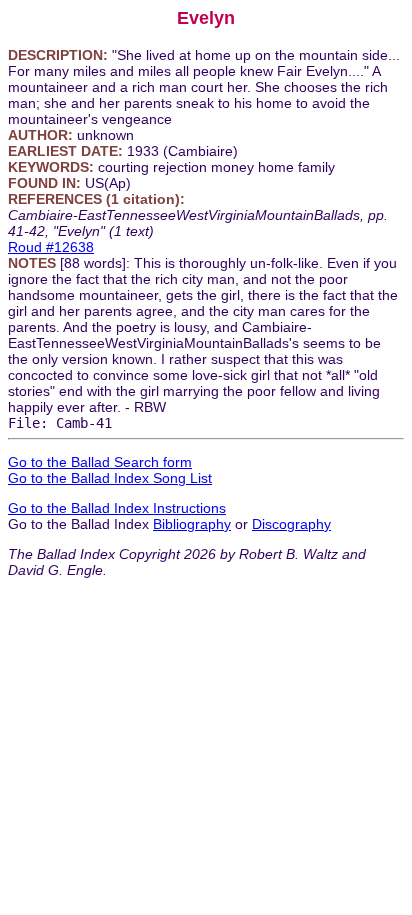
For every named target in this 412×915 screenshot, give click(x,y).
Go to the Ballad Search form (100, 462)
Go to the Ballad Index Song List (110, 478)
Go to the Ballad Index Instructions (117, 508)
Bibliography (192, 524)
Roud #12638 (51, 247)
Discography (291, 524)
